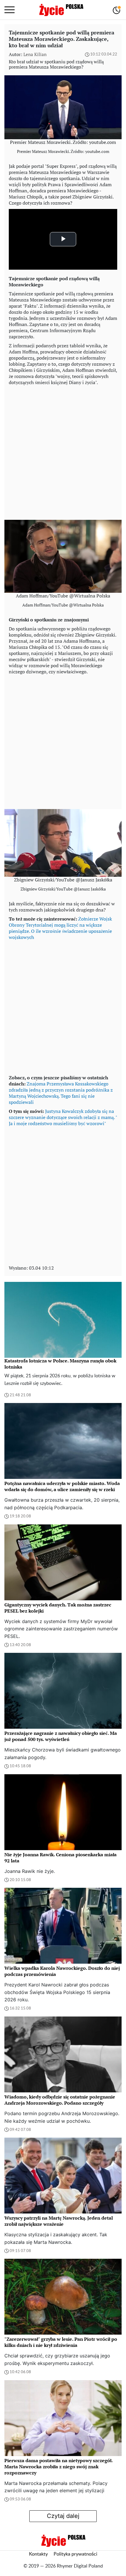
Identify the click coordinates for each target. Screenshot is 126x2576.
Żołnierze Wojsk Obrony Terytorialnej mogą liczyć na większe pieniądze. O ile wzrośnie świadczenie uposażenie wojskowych (60, 928)
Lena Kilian (35, 54)
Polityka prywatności (75, 2554)
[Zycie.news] (61, 10)
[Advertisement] (63, 451)
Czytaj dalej (63, 2516)
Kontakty (38, 2554)
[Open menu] (10, 10)
